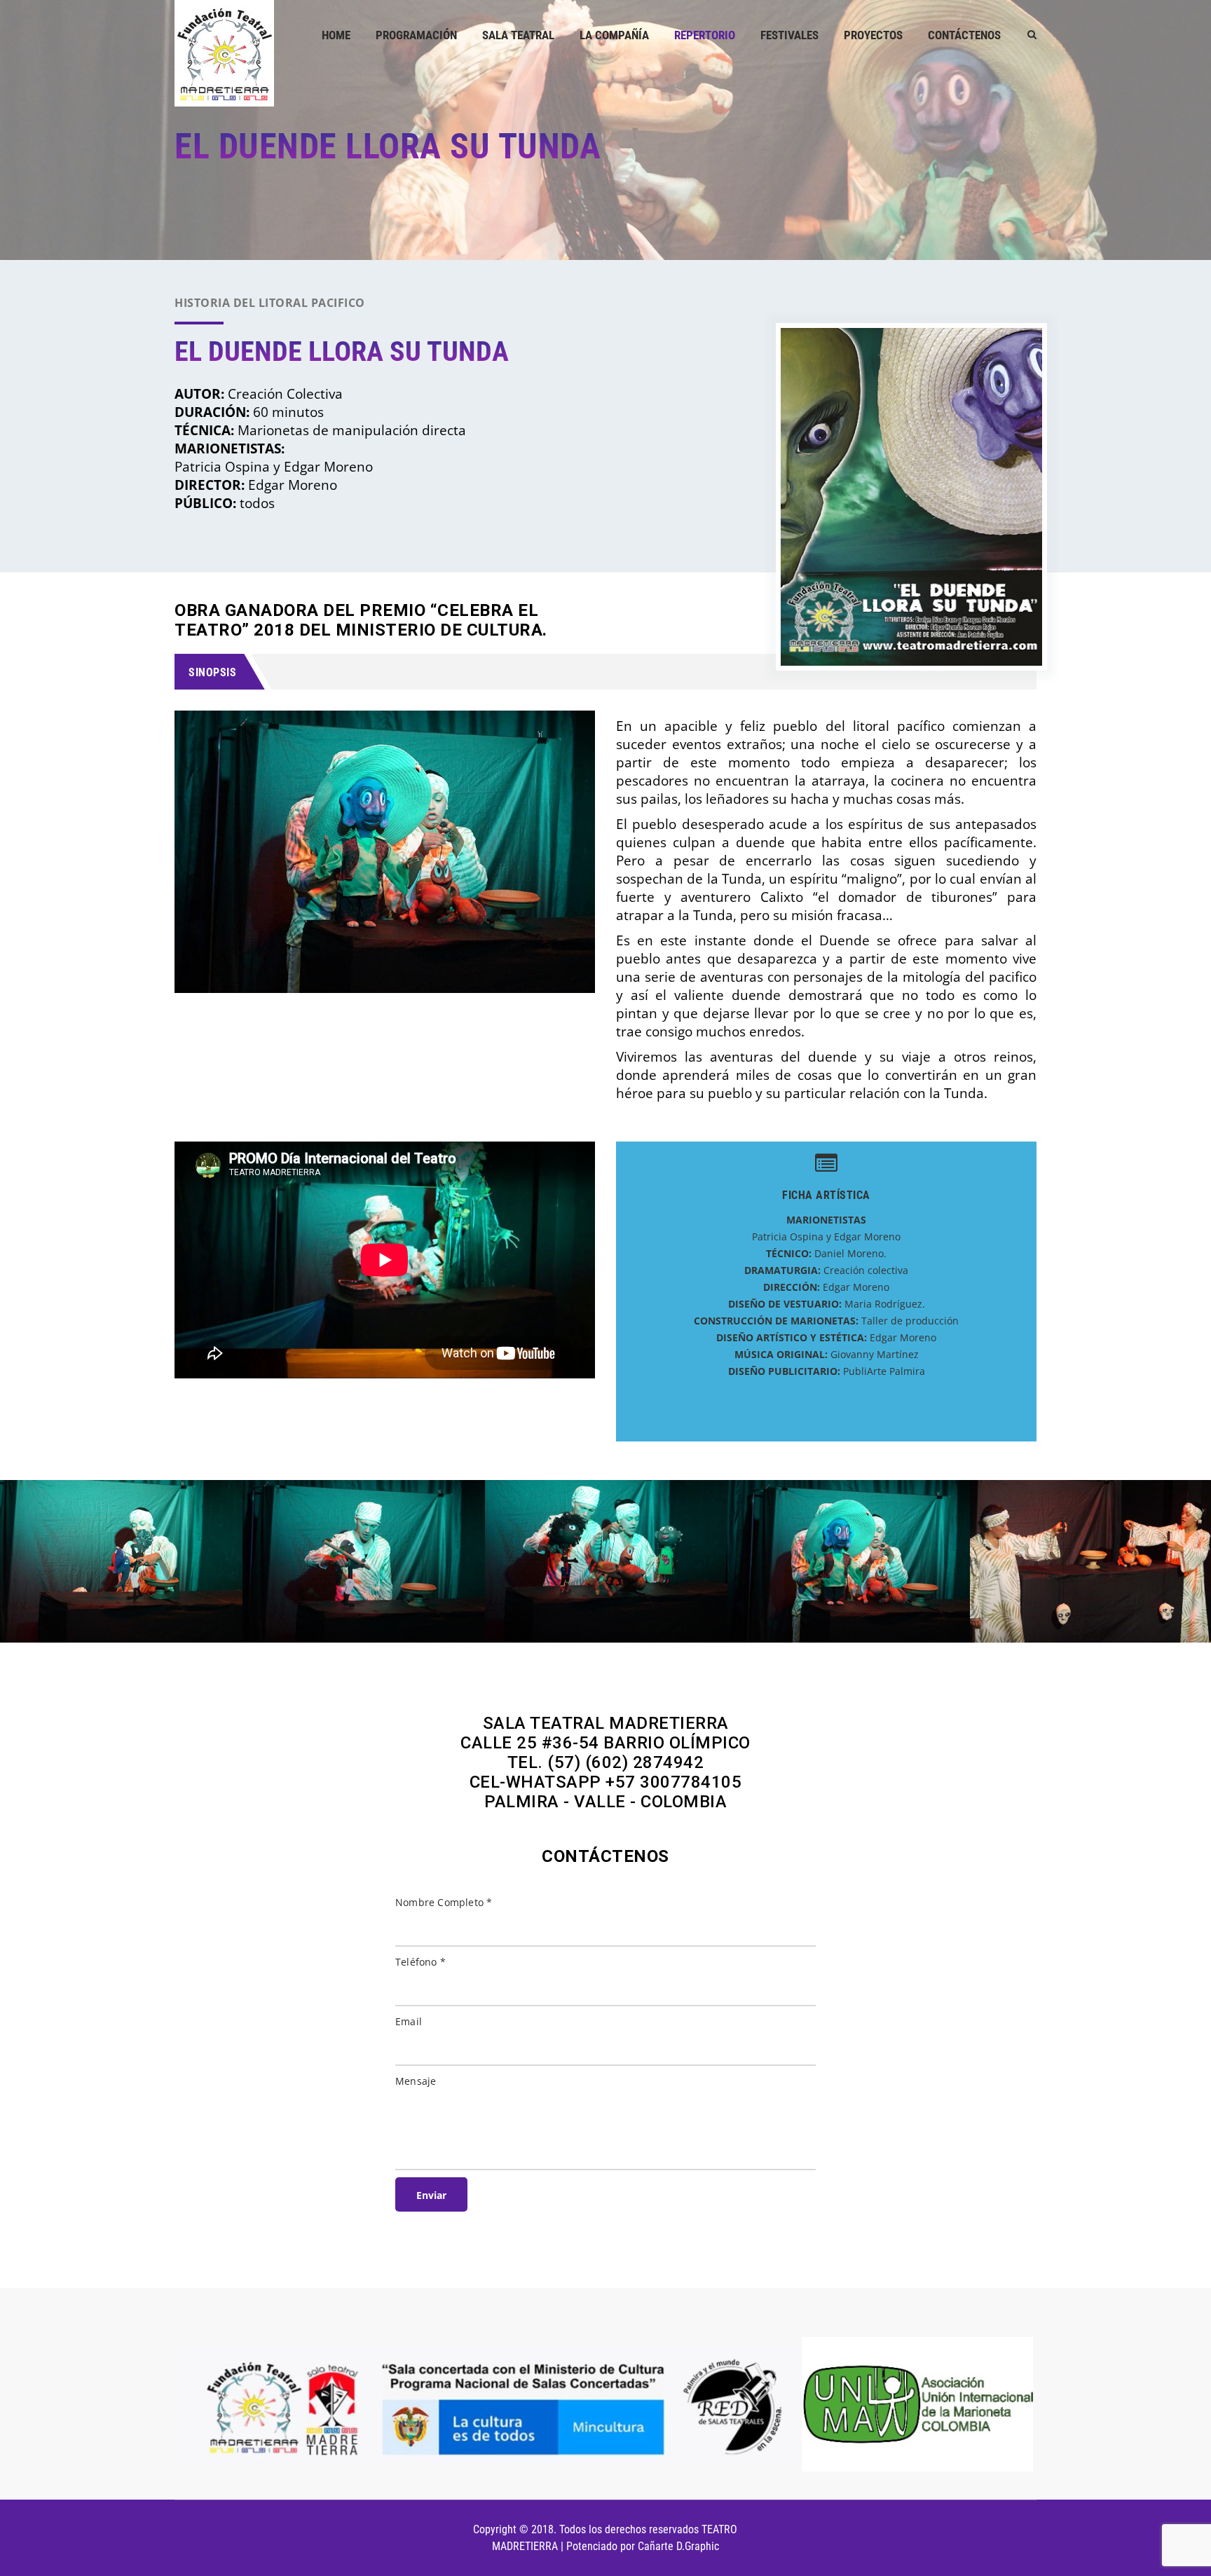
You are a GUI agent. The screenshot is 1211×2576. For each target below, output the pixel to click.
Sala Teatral (518, 35)
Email (409, 2021)
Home (336, 35)
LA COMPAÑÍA (614, 35)
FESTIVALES (789, 35)
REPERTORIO (705, 35)
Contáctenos (964, 35)
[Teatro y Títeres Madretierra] (224, 53)
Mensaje (416, 2081)
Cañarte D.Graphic (678, 2546)
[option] (271, 1561)
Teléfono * (420, 1962)
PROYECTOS (873, 35)
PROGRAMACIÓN (416, 35)
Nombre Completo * (444, 1902)
